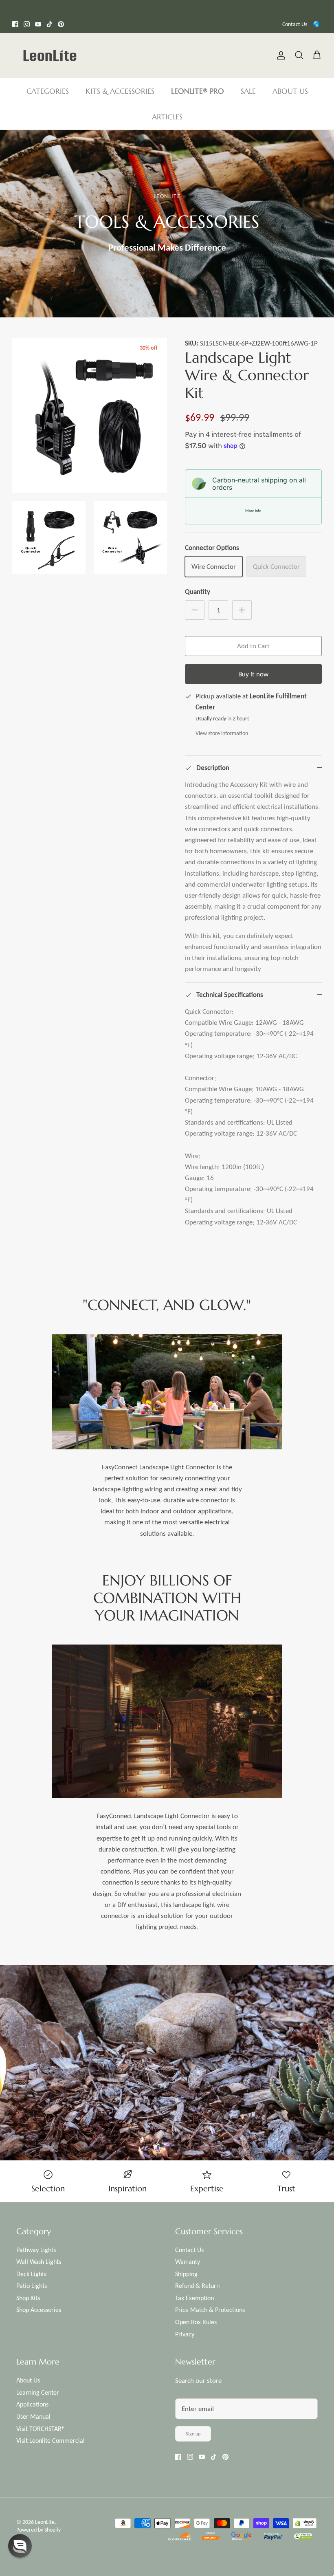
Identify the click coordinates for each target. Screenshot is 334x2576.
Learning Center (38, 2392)
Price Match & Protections (210, 2310)
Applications (32, 2404)
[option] (167, 224)
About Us (28, 2380)
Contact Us (295, 24)
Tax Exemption (194, 2298)
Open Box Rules (196, 2322)
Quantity (198, 592)
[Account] (279, 55)
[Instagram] (27, 24)
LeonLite (45, 2522)
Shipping (186, 2274)
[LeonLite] (50, 55)
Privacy (185, 2334)
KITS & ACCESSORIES (120, 91)
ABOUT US (290, 91)
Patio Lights (32, 2286)
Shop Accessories (39, 2310)
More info (253, 511)
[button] (20, 2546)
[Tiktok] (49, 24)
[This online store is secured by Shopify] (305, 2524)
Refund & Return (197, 2286)
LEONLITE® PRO (198, 91)
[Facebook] (15, 24)
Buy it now (253, 674)
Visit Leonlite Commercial (51, 2441)
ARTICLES (167, 117)
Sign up (193, 2434)
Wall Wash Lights (39, 2262)
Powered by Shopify (38, 2530)
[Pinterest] (61, 24)
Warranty (188, 2262)
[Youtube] (38, 24)
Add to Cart (253, 646)
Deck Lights (31, 2274)
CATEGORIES (48, 91)
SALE (248, 91)
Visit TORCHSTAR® (41, 2429)
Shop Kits (28, 2298)
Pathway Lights (36, 2250)
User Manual (33, 2416)
